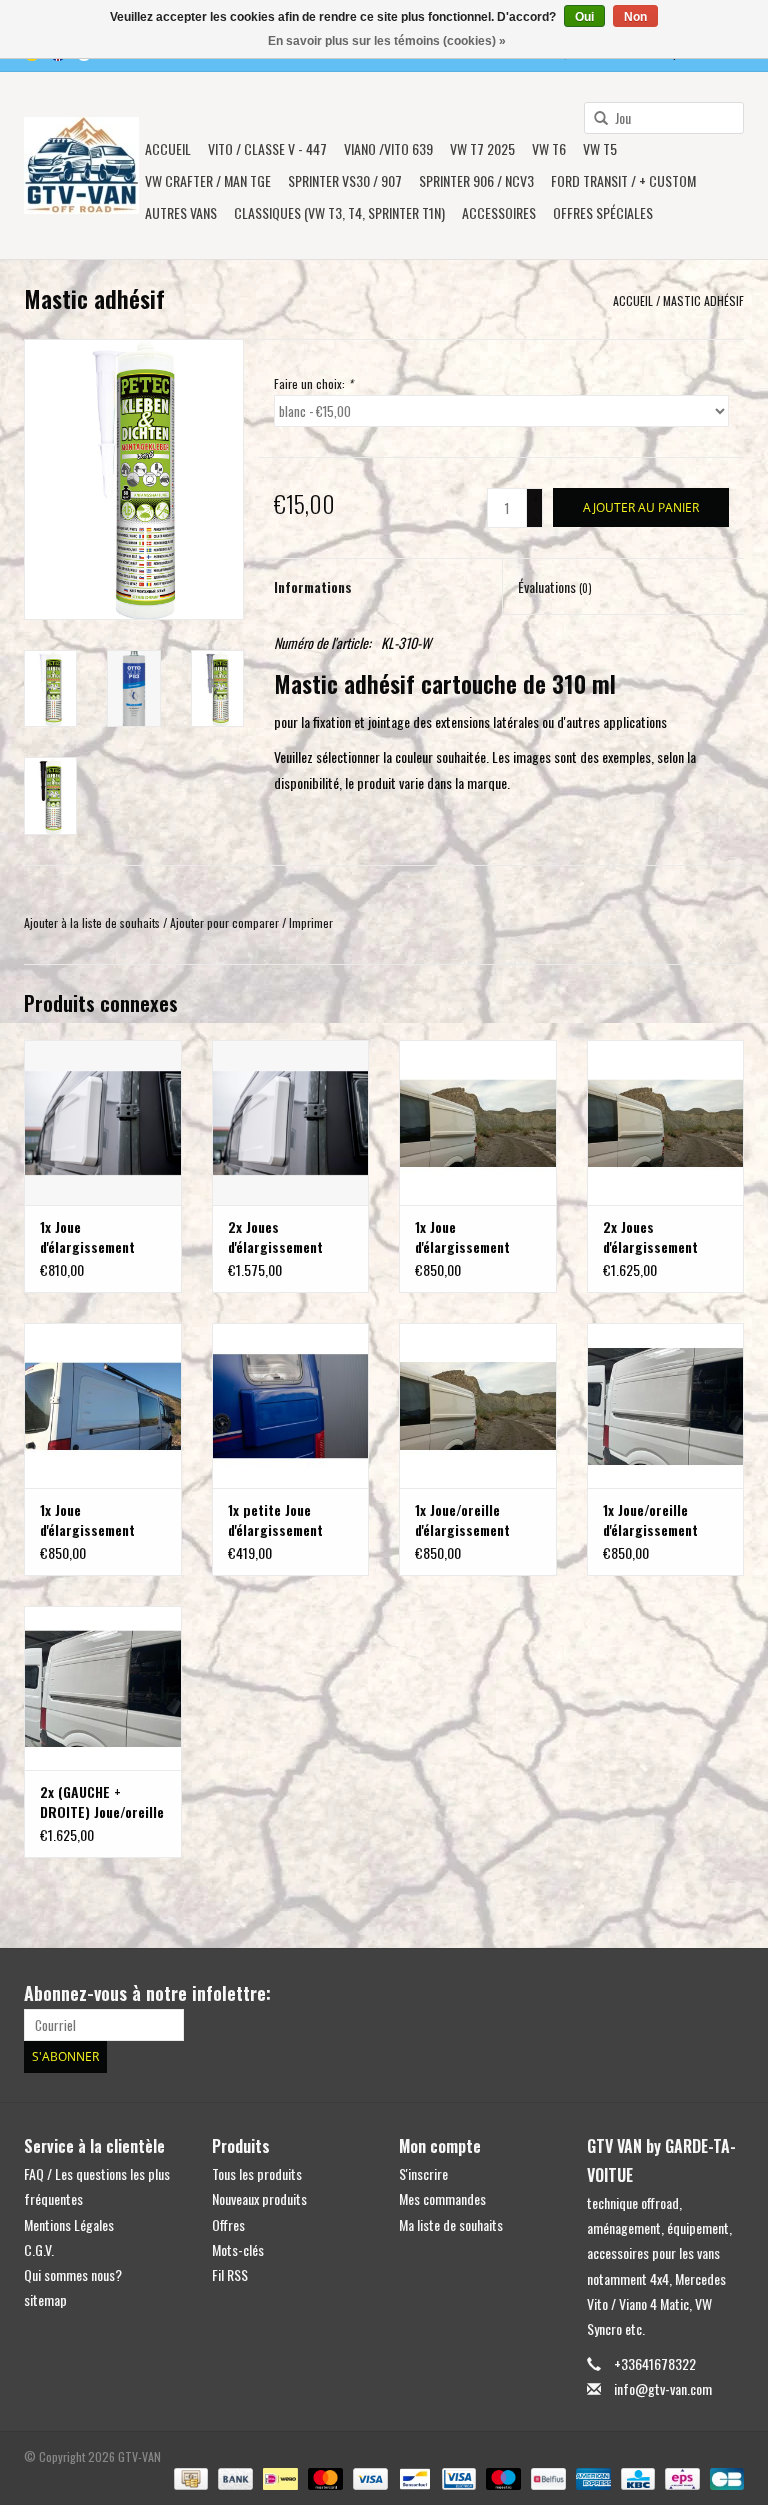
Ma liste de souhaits (451, 2224)
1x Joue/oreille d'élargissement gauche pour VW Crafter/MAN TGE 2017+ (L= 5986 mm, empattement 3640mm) (475, 1520)
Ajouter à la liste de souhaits (92, 922)
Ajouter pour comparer (226, 922)
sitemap (45, 2299)
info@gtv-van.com (663, 2388)
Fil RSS (230, 2274)
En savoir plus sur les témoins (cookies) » (387, 41)
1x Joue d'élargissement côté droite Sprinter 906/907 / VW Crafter (102, 1520)
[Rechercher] (594, 119)
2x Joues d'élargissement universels (275, 1237)
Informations (313, 586)
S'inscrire (423, 2173)
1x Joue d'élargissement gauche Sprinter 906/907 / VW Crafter (464, 1237)
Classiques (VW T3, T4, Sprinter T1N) (339, 212)
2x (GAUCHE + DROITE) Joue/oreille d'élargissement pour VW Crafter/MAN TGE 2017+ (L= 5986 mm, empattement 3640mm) (102, 1802)
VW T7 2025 (482, 148)
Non (635, 17)
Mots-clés (238, 2249)
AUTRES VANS (181, 212)
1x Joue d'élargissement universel (87, 1237)
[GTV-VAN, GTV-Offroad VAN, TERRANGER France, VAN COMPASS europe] (81, 165)
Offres (228, 2224)
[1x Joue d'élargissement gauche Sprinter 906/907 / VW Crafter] (478, 1122)
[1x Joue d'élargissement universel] (103, 1122)
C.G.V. (39, 2249)
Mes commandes (442, 2198)
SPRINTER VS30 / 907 (345, 180)
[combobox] (664, 118)
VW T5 (600, 148)
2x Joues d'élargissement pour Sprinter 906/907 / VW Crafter (650, 1237)
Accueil (168, 148)
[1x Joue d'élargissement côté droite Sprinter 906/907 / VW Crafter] (103, 1405)
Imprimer (311, 922)
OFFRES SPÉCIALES (603, 212)
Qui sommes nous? (73, 2274)
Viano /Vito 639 (388, 148)
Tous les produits (257, 2173)
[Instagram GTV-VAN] (728, 1994)
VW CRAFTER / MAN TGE (208, 180)
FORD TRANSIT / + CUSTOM (623, 180)
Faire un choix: (313, 383)
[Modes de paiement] (189, 2477)
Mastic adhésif (703, 300)
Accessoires (499, 212)
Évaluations (555, 586)
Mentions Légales (69, 2224)
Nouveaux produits (259, 2198)
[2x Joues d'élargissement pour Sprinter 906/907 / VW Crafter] (666, 1122)
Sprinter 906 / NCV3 (476, 180)
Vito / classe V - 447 (267, 148)
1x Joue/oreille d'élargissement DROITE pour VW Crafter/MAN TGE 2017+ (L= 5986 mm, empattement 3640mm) (663, 1520)
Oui (584, 17)
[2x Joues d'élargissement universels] (291, 1122)
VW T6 (549, 148)
